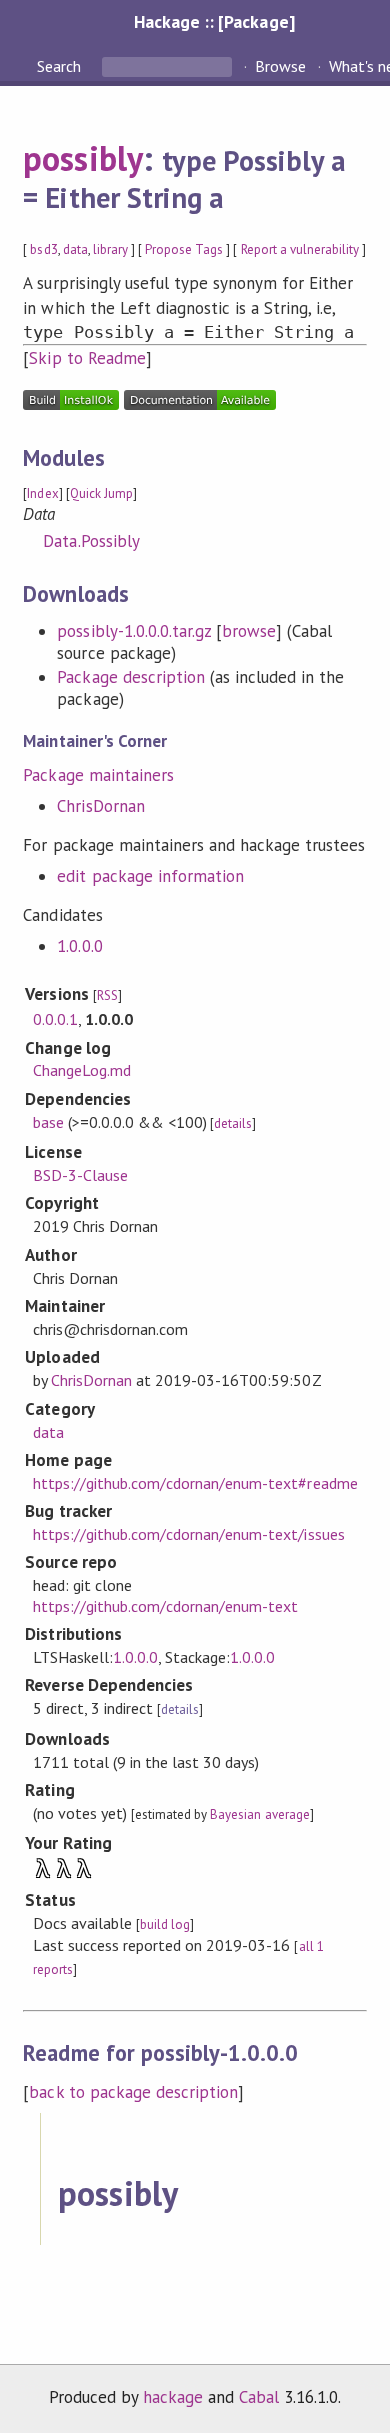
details (233, 1123)
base (48, 1122)
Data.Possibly (91, 541)
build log (165, 1924)
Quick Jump (101, 493)
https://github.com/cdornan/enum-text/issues (189, 1534)
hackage (173, 2397)
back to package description (133, 2092)
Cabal (259, 2397)
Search (61, 66)
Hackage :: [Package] (214, 21)
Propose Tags (184, 249)
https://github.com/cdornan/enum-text (166, 1606)
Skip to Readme (87, 358)
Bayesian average (259, 1814)
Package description (130, 677)
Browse (280, 66)
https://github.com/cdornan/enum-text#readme (195, 1483)
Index (42, 493)
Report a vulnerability (300, 249)
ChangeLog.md (82, 1070)
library (110, 249)
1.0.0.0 (79, 946)
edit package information (150, 876)
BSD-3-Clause (80, 1175)
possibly (82, 158)
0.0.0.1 (55, 1019)
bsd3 (43, 249)
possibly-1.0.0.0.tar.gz (134, 631)
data (75, 249)
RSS (107, 995)
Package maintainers (98, 775)
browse (249, 631)
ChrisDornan (100, 806)
